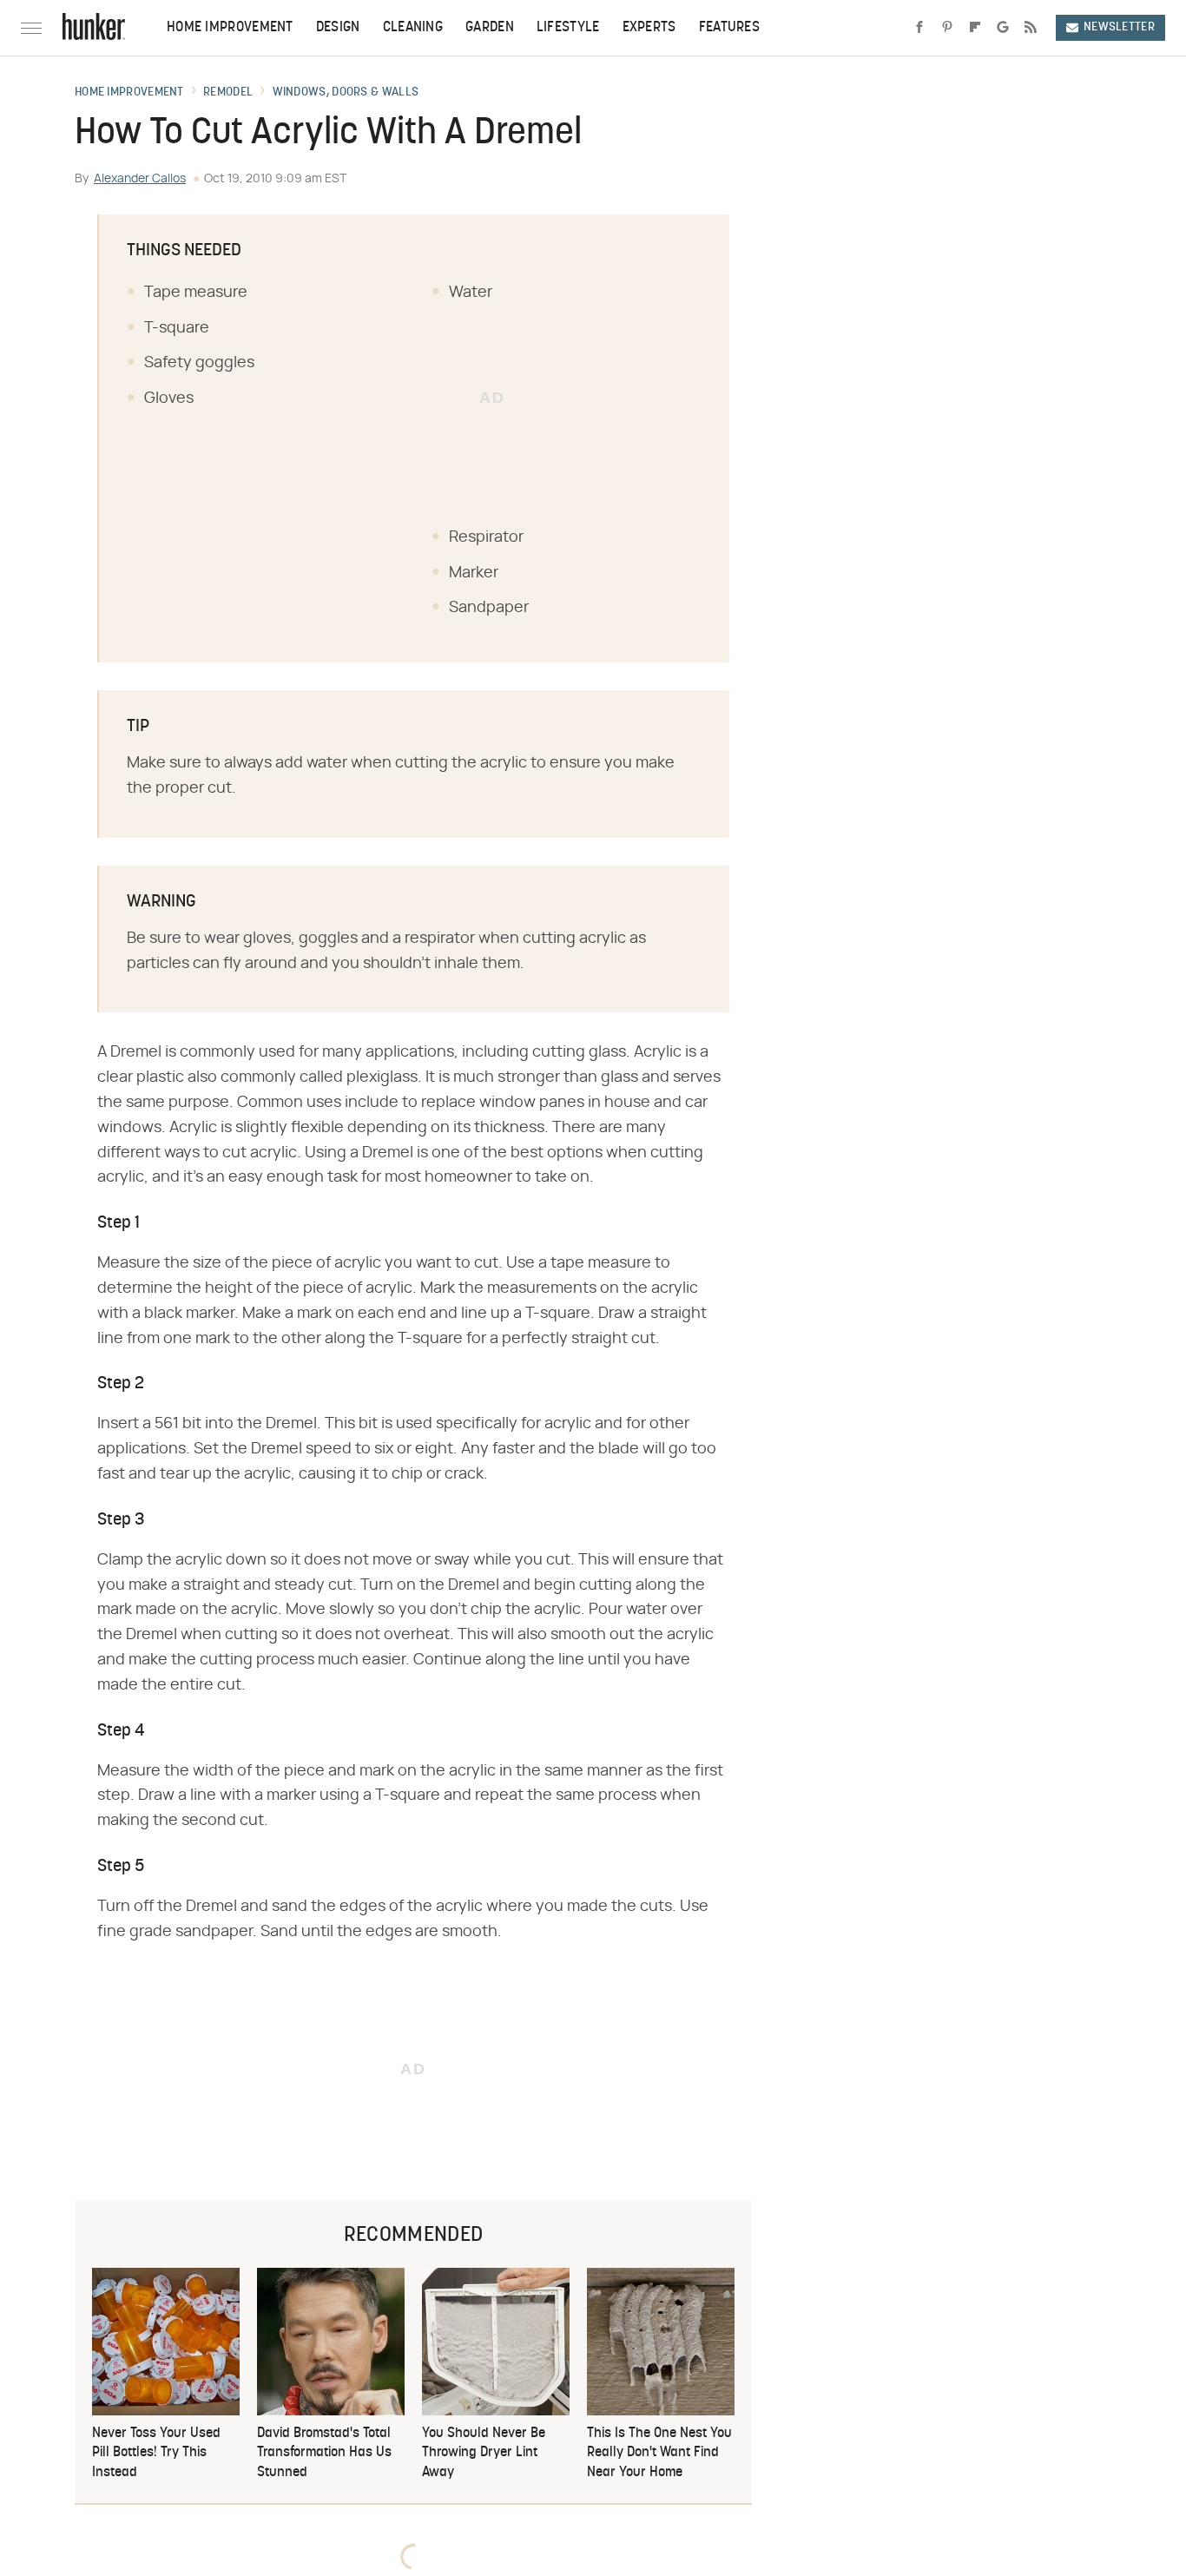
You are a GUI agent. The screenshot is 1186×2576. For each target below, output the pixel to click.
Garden (490, 28)
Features (729, 28)
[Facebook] (919, 28)
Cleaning (413, 28)
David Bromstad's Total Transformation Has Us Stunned (324, 2453)
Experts (649, 28)
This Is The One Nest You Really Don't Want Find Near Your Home (659, 2453)
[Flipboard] (975, 28)
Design (338, 28)
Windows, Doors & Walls (346, 93)
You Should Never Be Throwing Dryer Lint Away (484, 2453)
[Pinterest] (947, 28)
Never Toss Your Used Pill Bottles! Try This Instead (156, 2453)
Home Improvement (230, 28)
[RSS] (1031, 28)
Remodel (228, 93)
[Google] (1003, 28)
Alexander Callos (140, 179)
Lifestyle (568, 28)
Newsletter (1119, 27)
